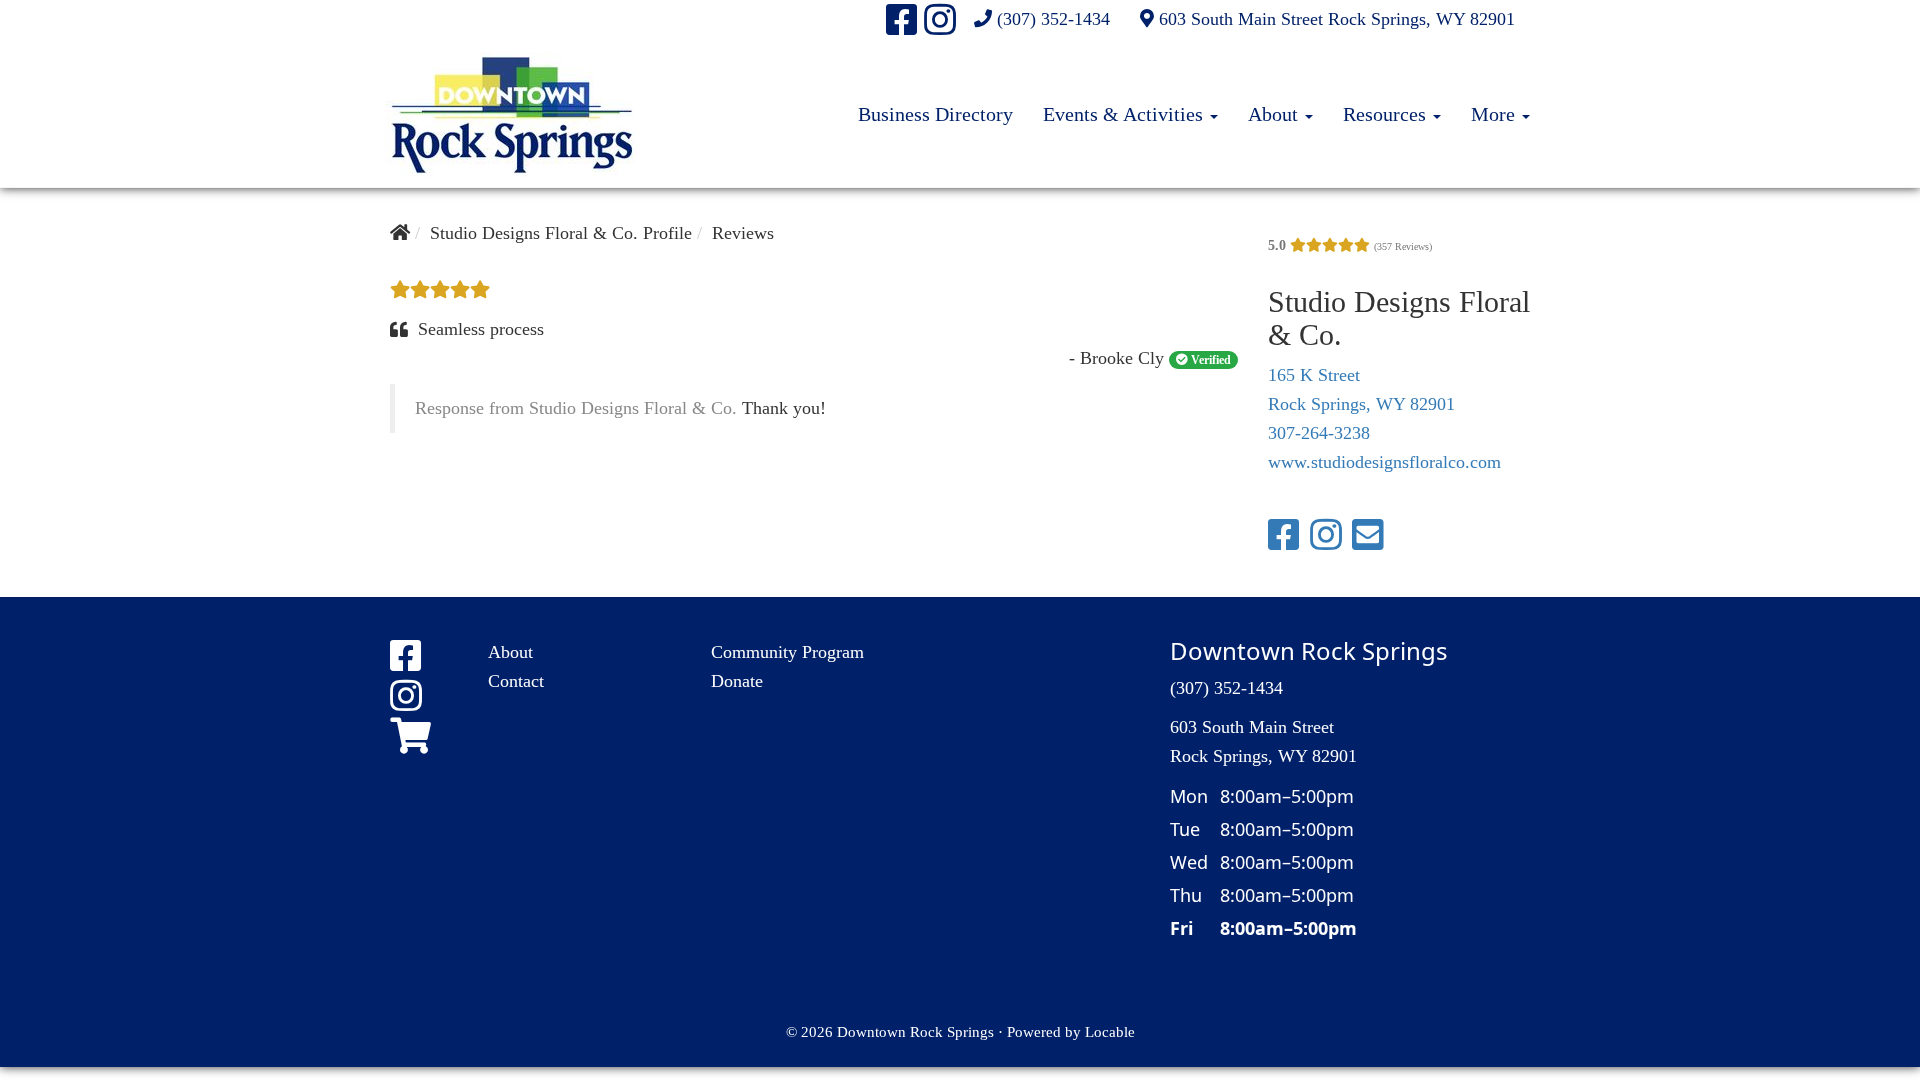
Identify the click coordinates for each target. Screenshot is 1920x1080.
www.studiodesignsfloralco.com (1384, 462)
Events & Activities (1125, 114)
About (1275, 114)
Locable (1110, 1031)
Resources (1387, 114)
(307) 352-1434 (1053, 19)
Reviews (743, 233)
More (1495, 114)
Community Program (787, 652)
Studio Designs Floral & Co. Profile (561, 233)
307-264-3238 (1319, 433)
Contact (516, 681)
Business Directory (935, 114)
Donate (737, 681)
